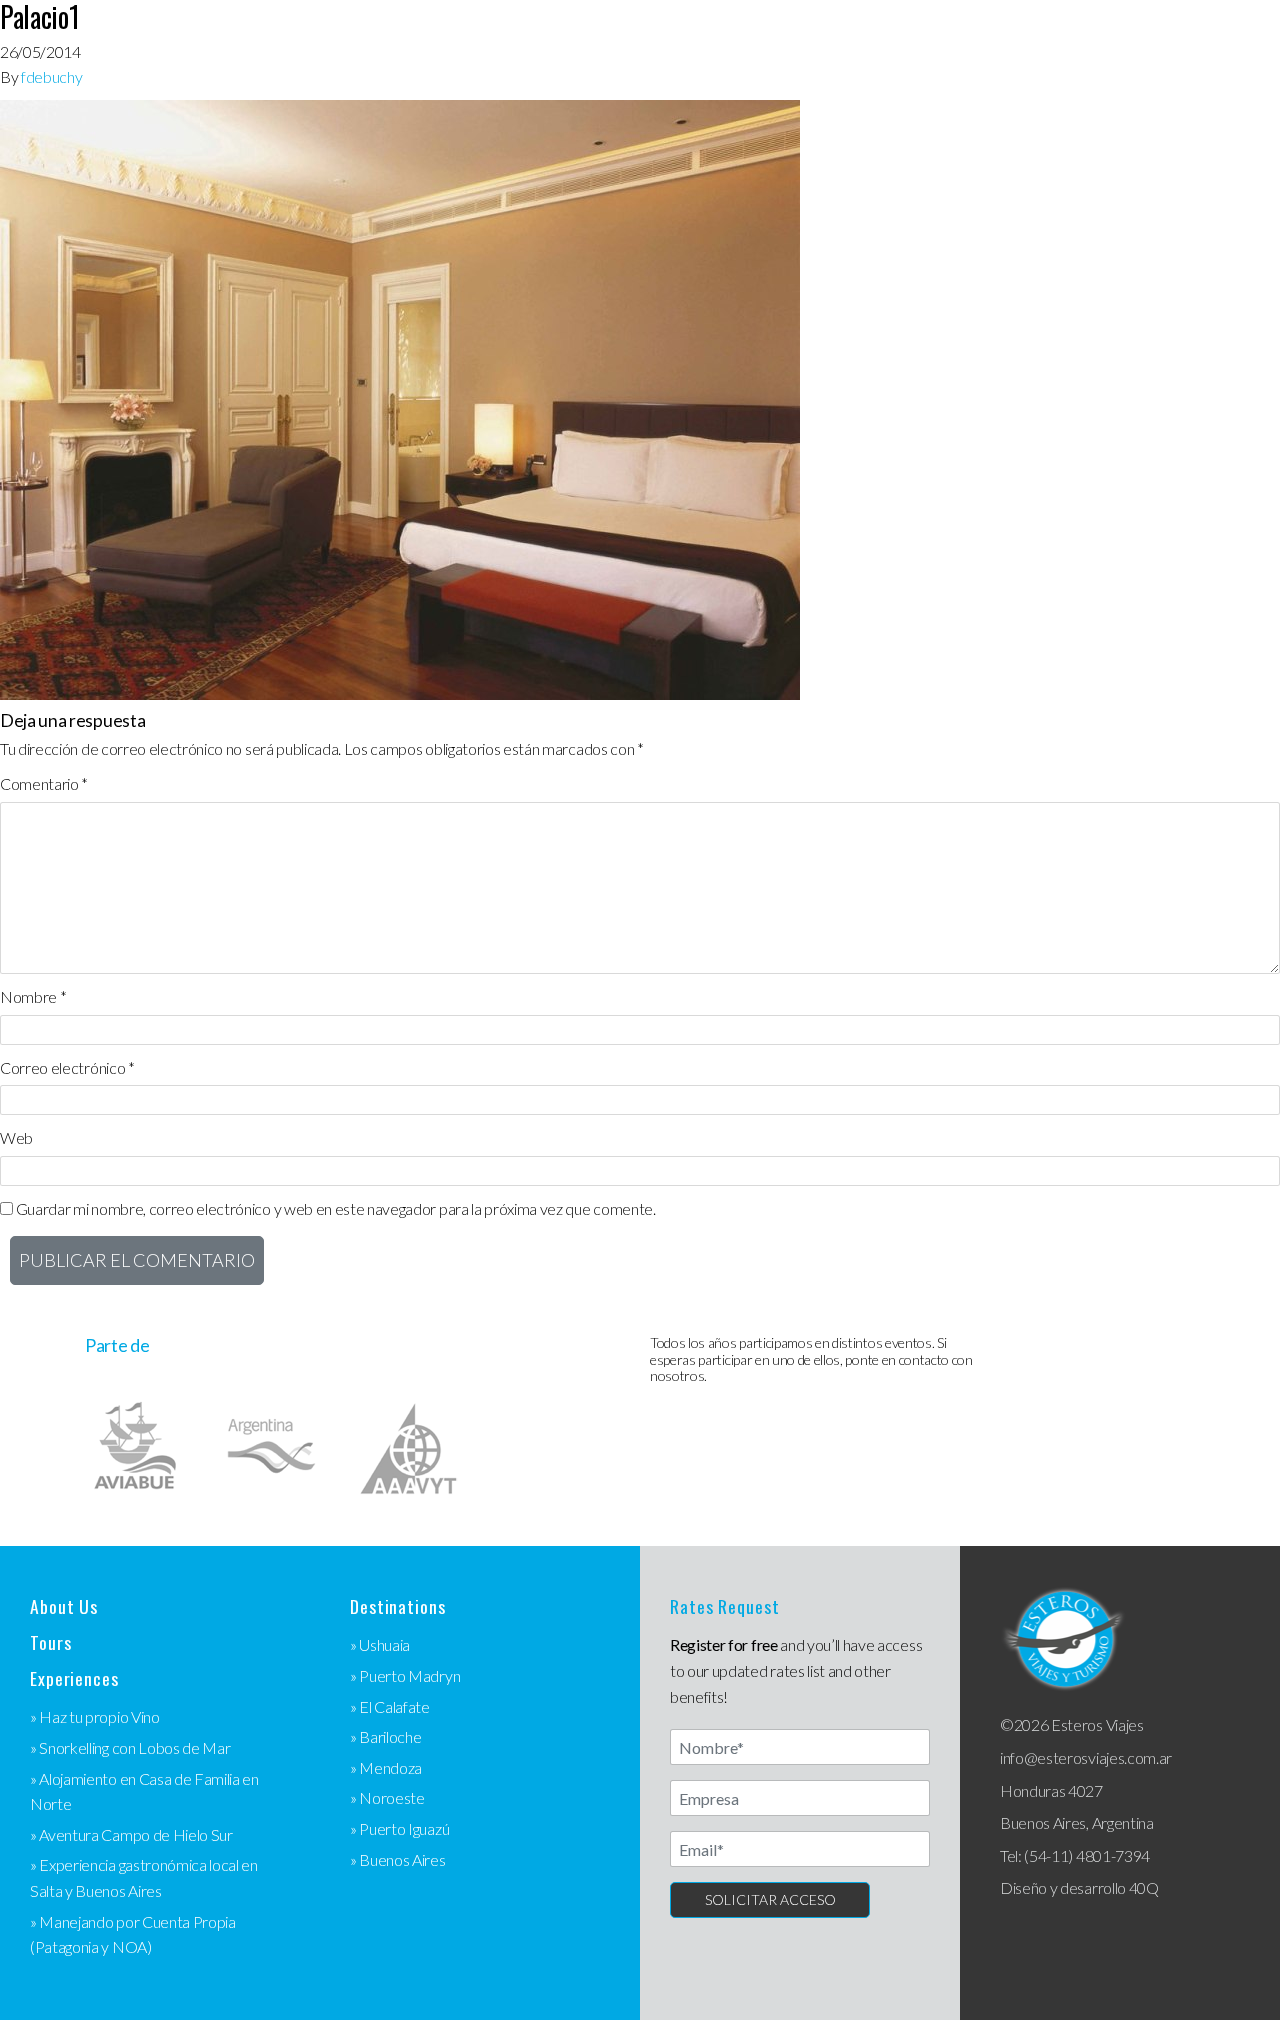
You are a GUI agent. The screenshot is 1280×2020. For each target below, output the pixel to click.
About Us (64, 1606)
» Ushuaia (380, 1644)
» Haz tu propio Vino (95, 1716)
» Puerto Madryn (405, 1675)
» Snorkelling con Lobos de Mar (130, 1747)
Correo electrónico (67, 1067)
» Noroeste (387, 1797)
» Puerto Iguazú (399, 1828)
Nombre (33, 996)
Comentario (44, 783)
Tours (50, 1642)
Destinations (398, 1606)
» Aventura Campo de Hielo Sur (131, 1834)
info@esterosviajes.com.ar (1086, 1757)
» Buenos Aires (398, 1859)
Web (16, 1137)
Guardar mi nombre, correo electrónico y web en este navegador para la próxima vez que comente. (336, 1208)
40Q (1144, 1887)
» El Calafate (390, 1706)
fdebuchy (51, 76)
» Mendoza (386, 1767)
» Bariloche (385, 1736)
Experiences (74, 1678)
